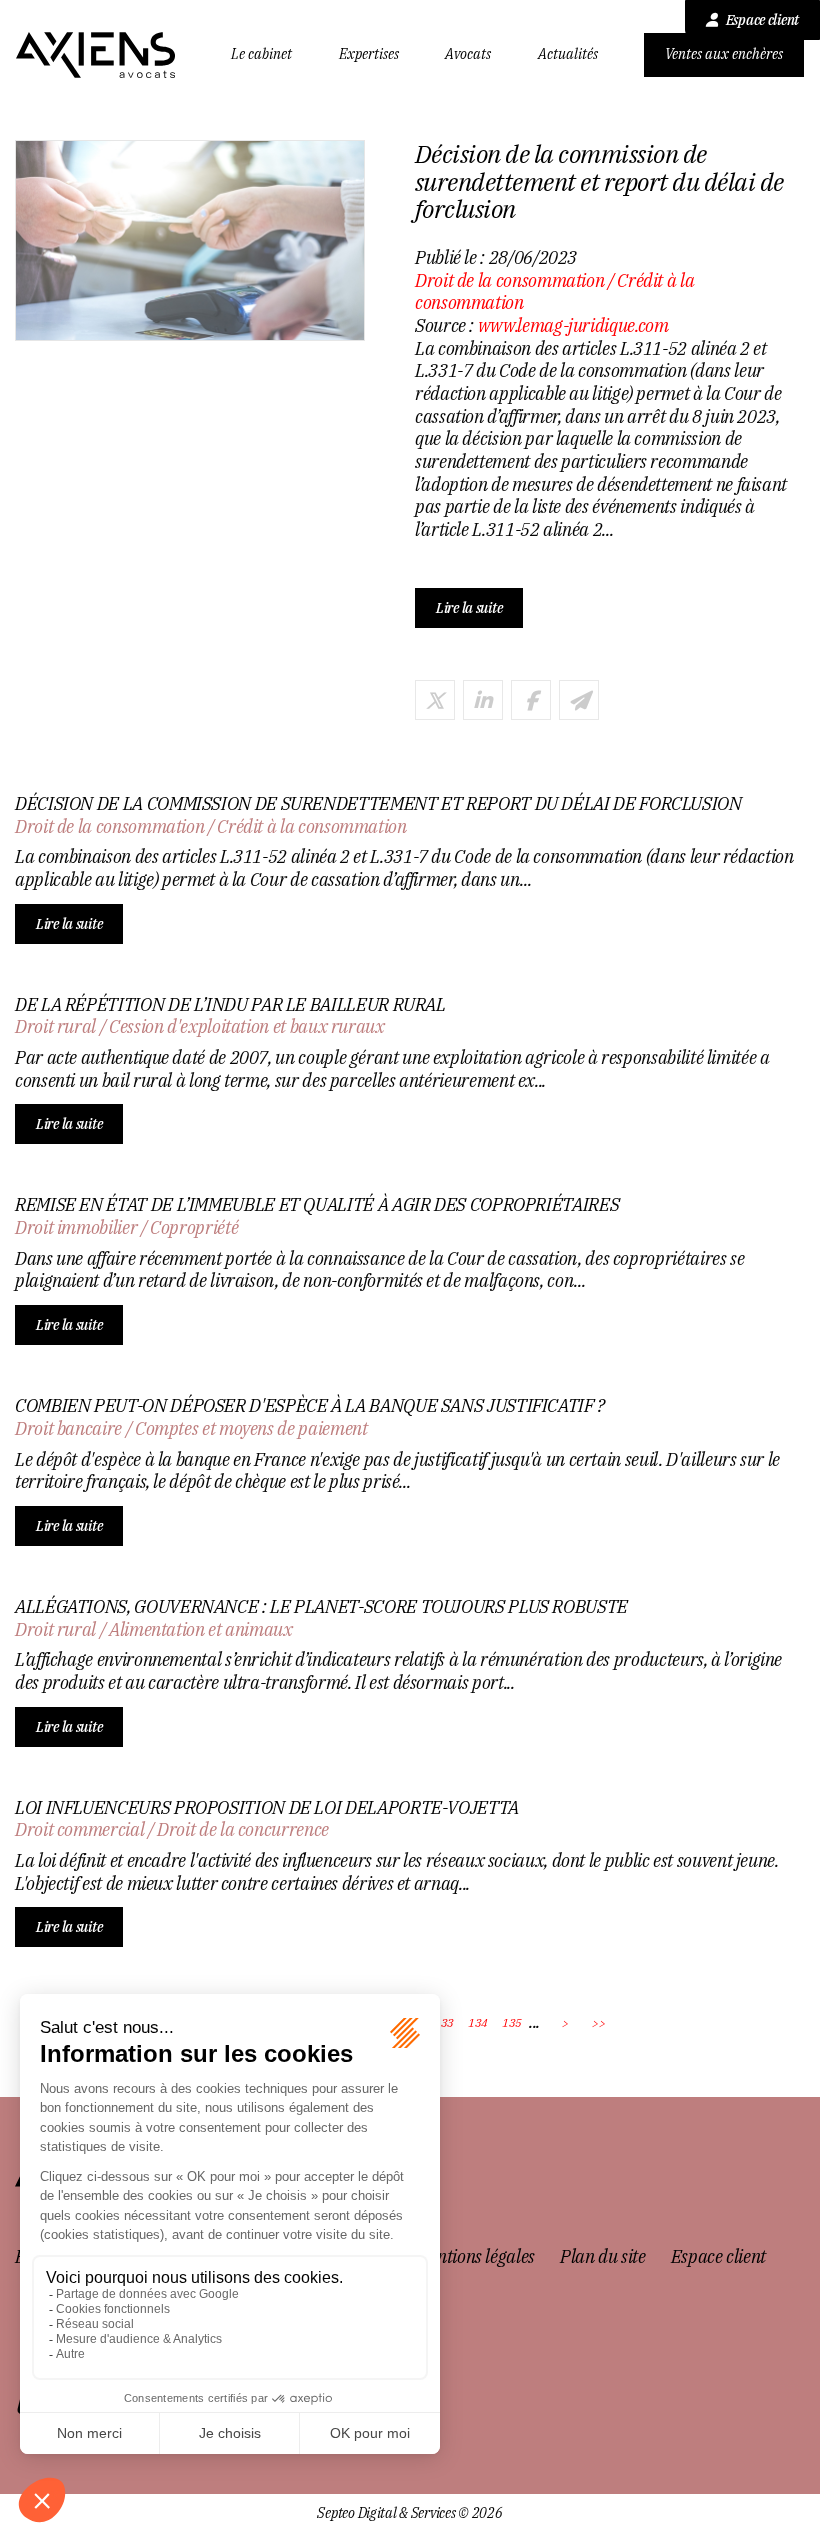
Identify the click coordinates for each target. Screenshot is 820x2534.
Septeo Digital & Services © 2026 (409, 2513)
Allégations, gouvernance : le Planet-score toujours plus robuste (321, 1607)
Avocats (468, 54)
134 (478, 2022)
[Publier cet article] (435, 700)
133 (444, 2022)
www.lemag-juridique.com (573, 325)
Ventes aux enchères (724, 54)
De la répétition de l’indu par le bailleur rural (230, 1005)
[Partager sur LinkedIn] (483, 700)
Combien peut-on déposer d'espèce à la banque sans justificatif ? (310, 1406)
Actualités (568, 54)
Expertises (369, 54)
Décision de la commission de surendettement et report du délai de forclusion (378, 804)
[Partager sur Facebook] (531, 700)
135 (512, 2022)
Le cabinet (261, 54)
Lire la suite (469, 608)
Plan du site (603, 2256)
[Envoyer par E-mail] (579, 700)
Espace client (762, 20)
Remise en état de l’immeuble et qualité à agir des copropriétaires (317, 1205)
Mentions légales (475, 2256)
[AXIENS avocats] (96, 55)
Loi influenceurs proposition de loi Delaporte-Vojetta (267, 1808)
